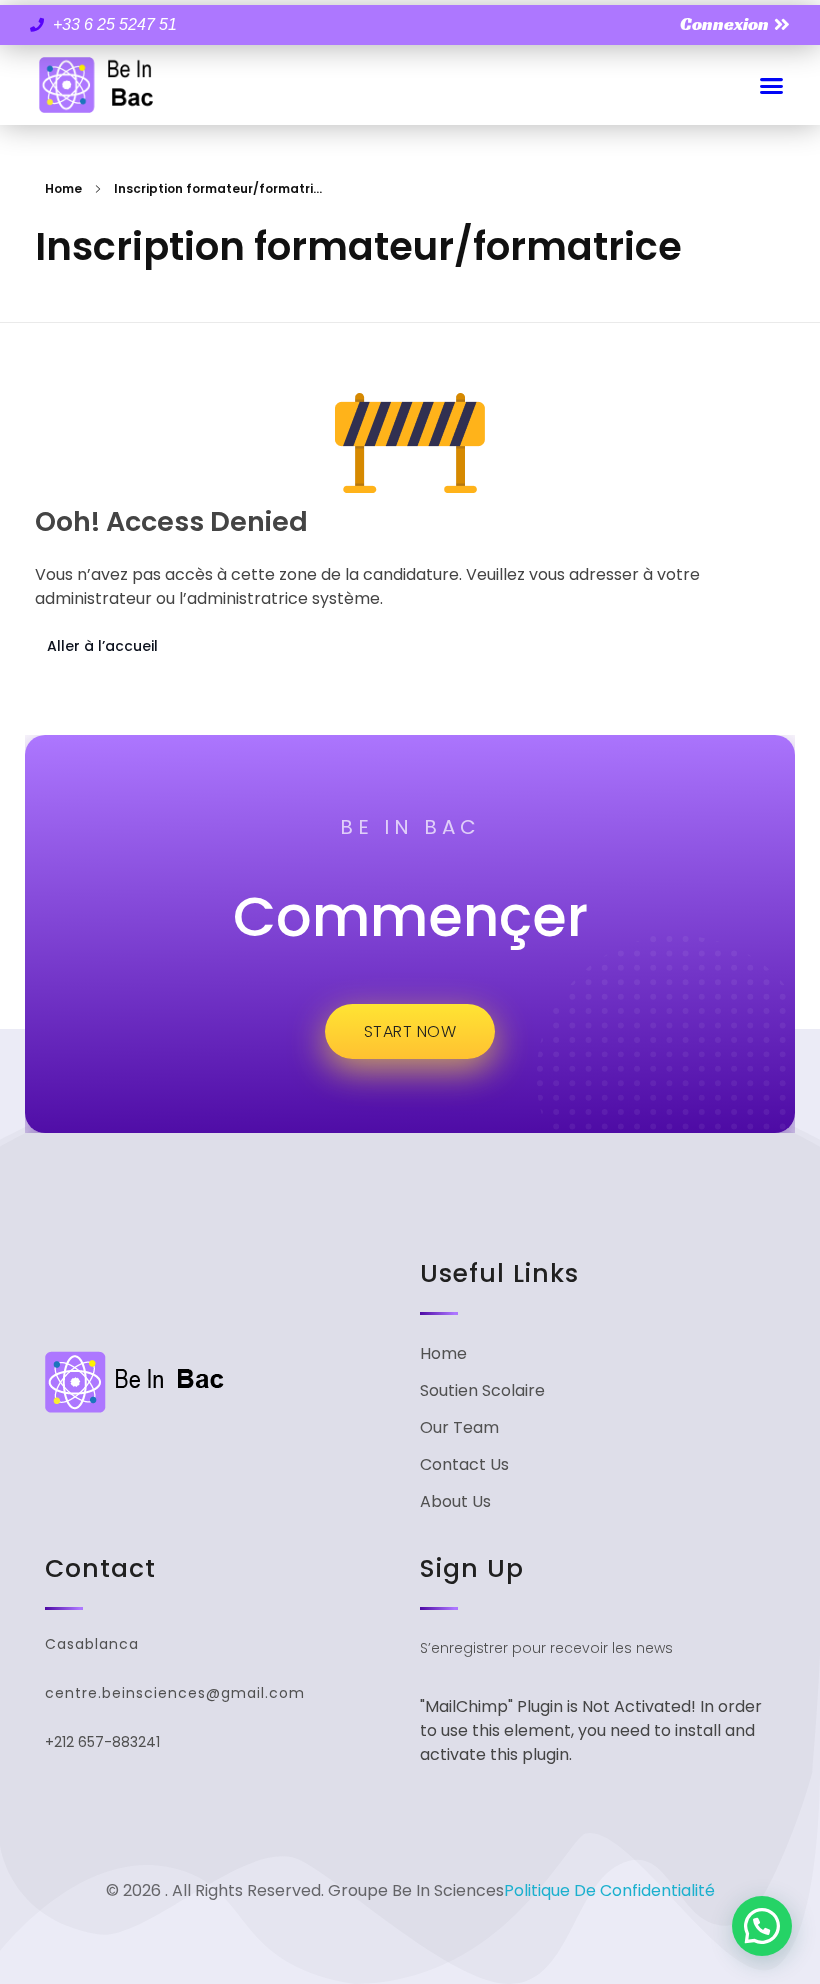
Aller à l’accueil (102, 646)
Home (63, 188)
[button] (772, 85)
